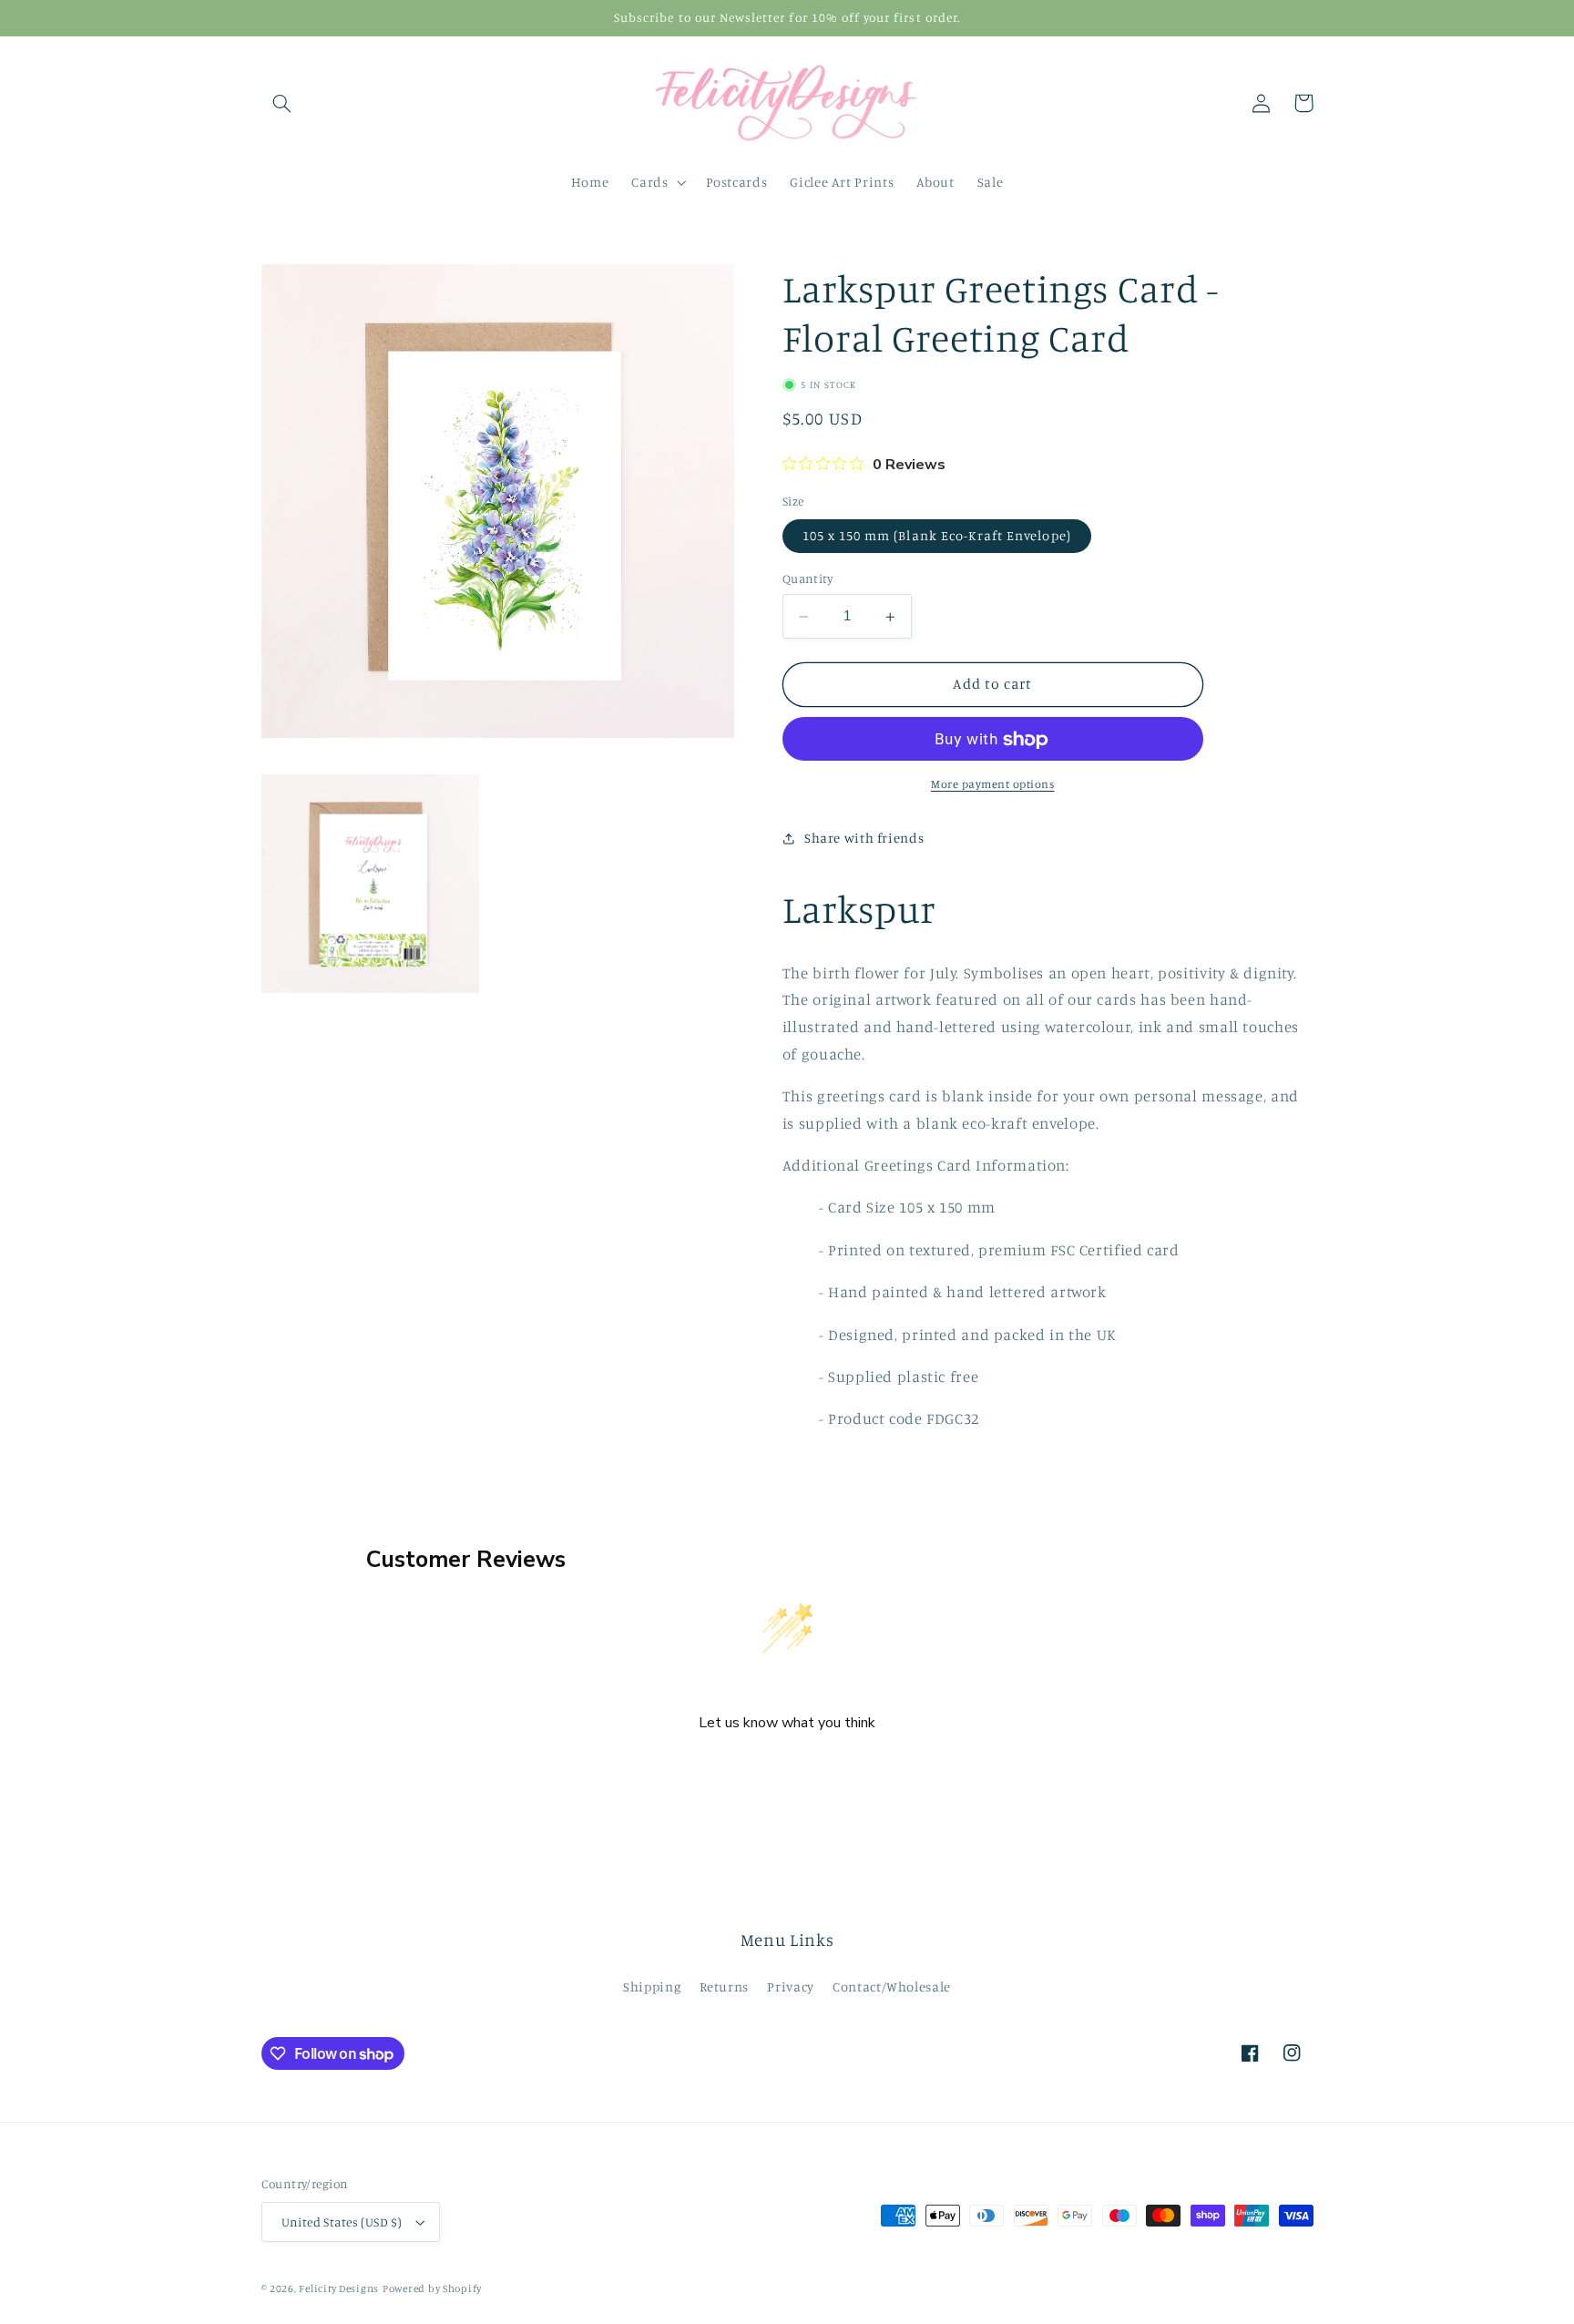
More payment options (993, 785)
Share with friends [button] (864, 839)
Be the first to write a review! (787, 1771)
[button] (282, 103)
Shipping (652, 1986)
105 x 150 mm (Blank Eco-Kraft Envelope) (937, 536)
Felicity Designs (339, 2288)
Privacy (790, 1986)
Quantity (807, 579)
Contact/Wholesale (892, 1986)
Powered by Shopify (432, 2288)
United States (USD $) (342, 2222)
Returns (724, 1986)
